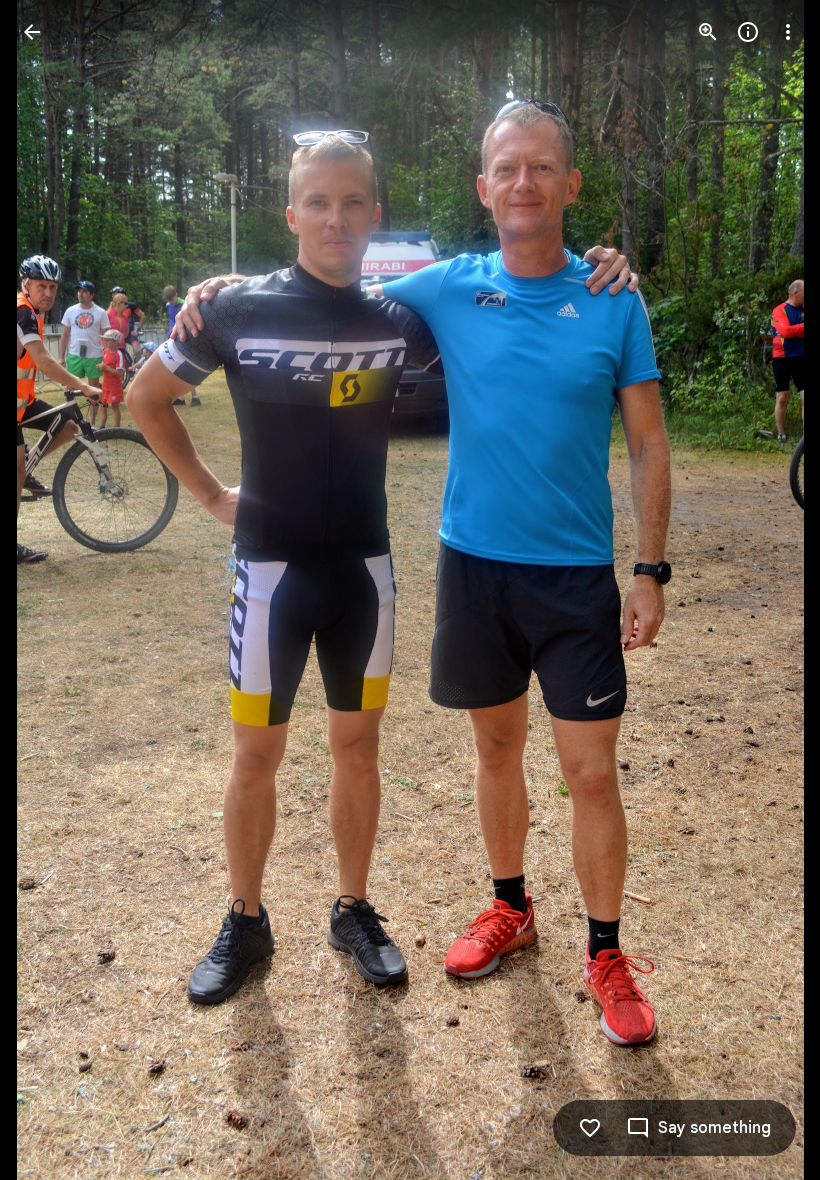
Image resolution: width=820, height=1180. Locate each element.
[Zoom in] (708, 32)
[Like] (590, 1128)
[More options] (788, 32)
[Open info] (748, 32)
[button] (56, 590)
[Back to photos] (32, 32)
